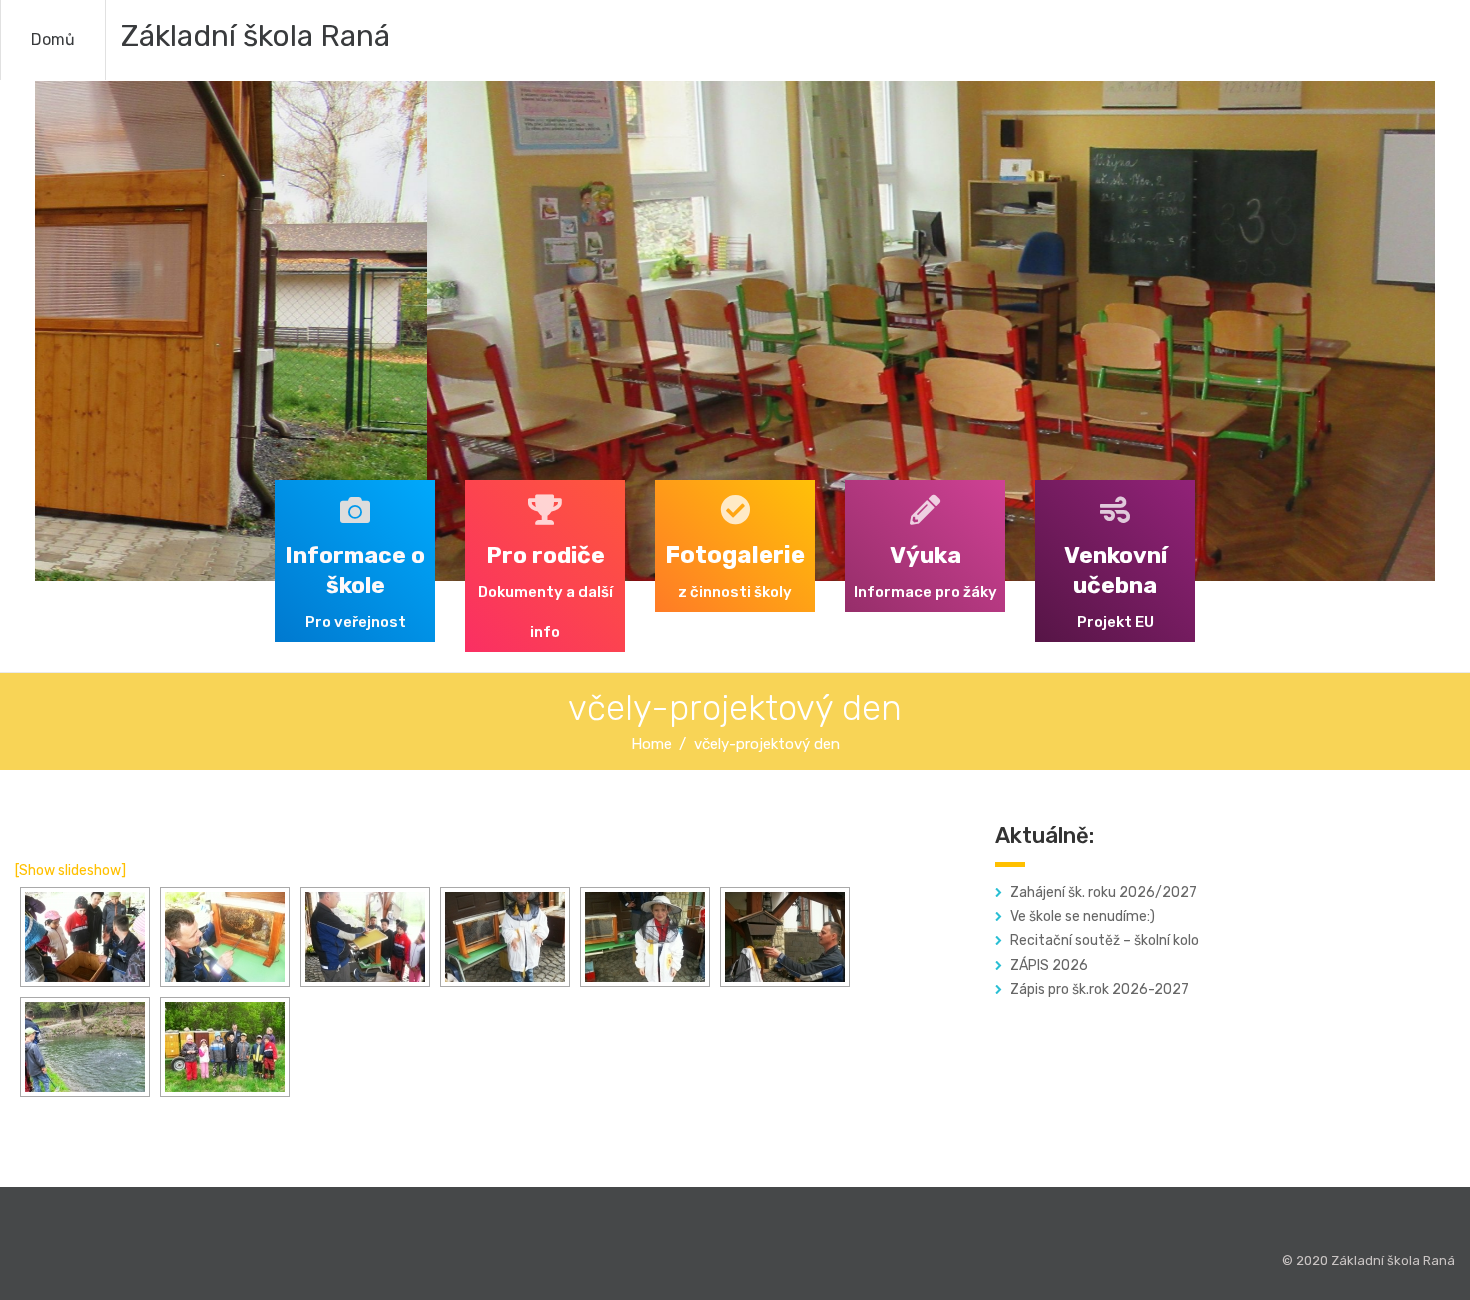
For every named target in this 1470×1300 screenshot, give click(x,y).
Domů (53, 39)
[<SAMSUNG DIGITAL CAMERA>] (505, 937)
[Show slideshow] (70, 870)
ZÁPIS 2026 (1049, 965)
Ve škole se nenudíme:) (1082, 916)
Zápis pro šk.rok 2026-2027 (1099, 989)
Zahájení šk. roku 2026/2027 (1103, 892)
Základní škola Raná (255, 36)
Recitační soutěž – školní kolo (1104, 940)
